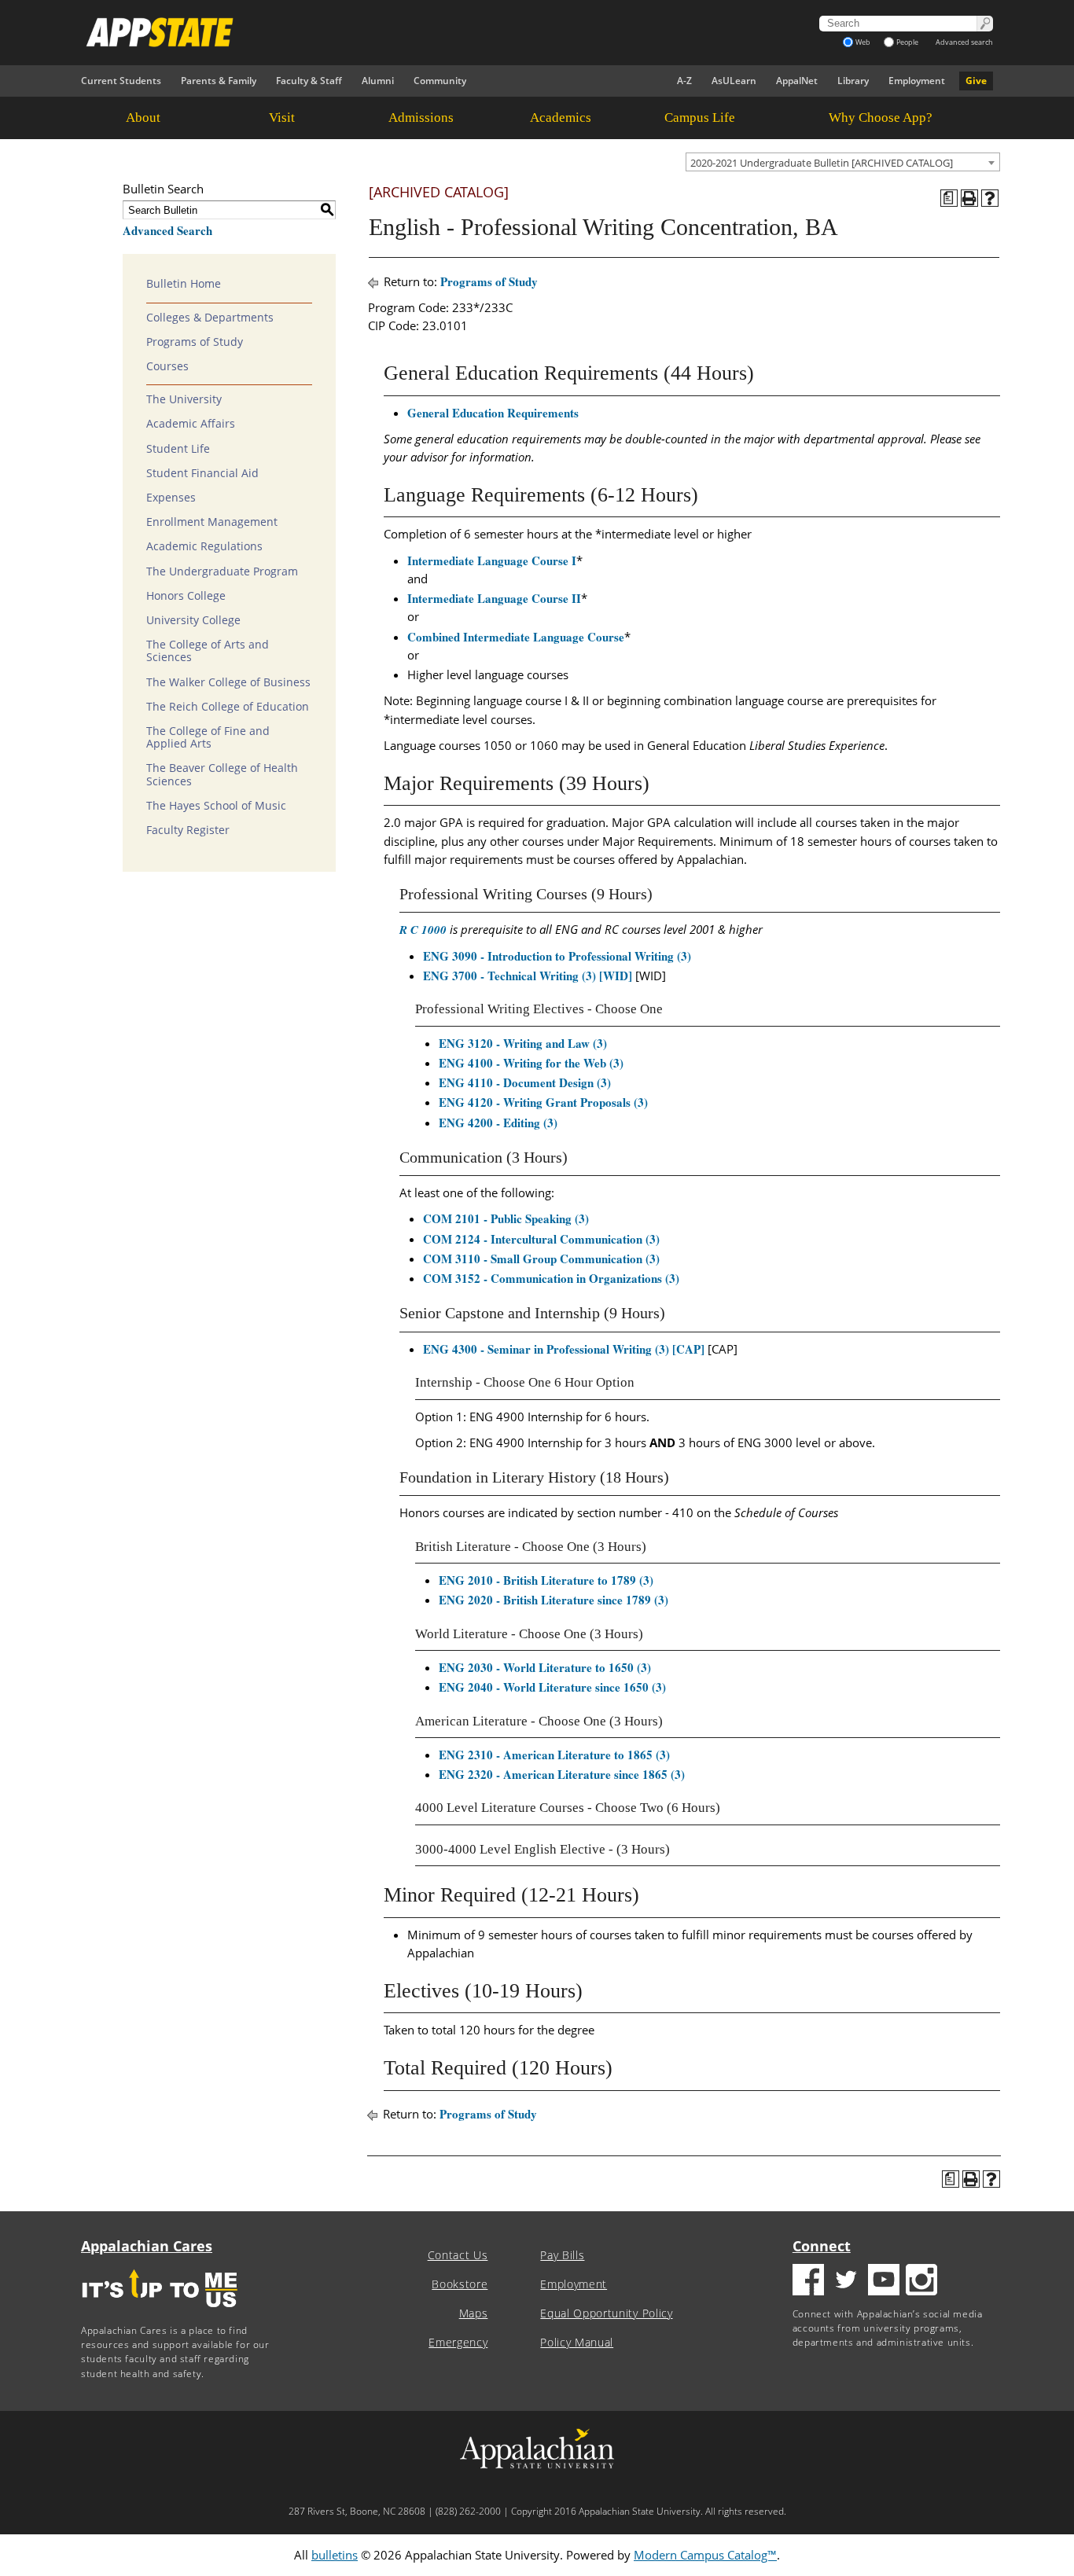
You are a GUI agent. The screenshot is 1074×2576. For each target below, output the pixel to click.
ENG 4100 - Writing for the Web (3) (531, 1063)
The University (184, 399)
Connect (822, 2246)
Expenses (171, 498)
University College (193, 620)
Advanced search (964, 42)
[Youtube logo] (884, 2282)
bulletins (335, 2555)
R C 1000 (423, 930)
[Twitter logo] (846, 2282)
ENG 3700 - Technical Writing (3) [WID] (528, 976)
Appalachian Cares (147, 2246)
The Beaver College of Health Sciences (222, 774)
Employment (917, 81)
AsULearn (734, 81)
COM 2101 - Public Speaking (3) (506, 1218)
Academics (561, 118)
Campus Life (700, 118)
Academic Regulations (204, 546)
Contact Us (458, 2255)
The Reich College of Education (228, 707)
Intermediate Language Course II (494, 598)
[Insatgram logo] (921, 2282)
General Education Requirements (493, 413)
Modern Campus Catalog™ (705, 2555)
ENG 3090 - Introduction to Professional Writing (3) (557, 956)
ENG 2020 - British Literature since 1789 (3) (554, 1600)
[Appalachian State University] (395, 32)
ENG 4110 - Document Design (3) (525, 1082)
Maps (474, 2313)
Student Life (178, 449)
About (143, 118)
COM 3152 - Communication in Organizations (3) (551, 1278)
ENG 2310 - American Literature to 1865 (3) (554, 1755)
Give (976, 81)
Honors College (186, 596)
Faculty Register (188, 830)
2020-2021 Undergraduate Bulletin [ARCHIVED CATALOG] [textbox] (822, 163)
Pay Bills (562, 2255)
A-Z (684, 81)
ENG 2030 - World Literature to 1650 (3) (545, 1667)
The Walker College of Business (228, 682)
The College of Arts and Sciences (208, 651)
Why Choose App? (881, 118)
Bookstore (460, 2284)
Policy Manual (577, 2343)
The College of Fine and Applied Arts (208, 737)
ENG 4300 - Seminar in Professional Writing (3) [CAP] (564, 1349)
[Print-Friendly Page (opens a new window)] (969, 198)
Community (440, 81)
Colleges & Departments (210, 318)
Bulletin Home (184, 284)
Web (863, 42)
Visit (282, 118)
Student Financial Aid (202, 473)
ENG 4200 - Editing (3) (498, 1123)
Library (853, 81)
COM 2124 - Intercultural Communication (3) (541, 1239)
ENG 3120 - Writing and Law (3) (523, 1043)
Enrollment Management (212, 522)
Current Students (121, 81)
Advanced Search (167, 230)
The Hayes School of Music (216, 806)
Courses (167, 366)
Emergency (458, 2343)
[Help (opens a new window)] (990, 198)
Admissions (421, 118)
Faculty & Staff (309, 81)
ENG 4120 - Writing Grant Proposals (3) (543, 1102)
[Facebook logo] (808, 2282)
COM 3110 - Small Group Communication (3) (541, 1259)
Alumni (378, 81)
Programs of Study (195, 342)
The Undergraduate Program (222, 571)
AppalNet (797, 81)
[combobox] (843, 162)
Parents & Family (219, 81)
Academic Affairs (191, 424)
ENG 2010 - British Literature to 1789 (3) (546, 1580)
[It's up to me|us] (160, 2312)
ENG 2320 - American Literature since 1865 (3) (562, 1774)
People (907, 42)
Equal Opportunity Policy (606, 2313)
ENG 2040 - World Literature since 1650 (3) (552, 1687)
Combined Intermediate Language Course (516, 637)
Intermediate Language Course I (492, 560)
